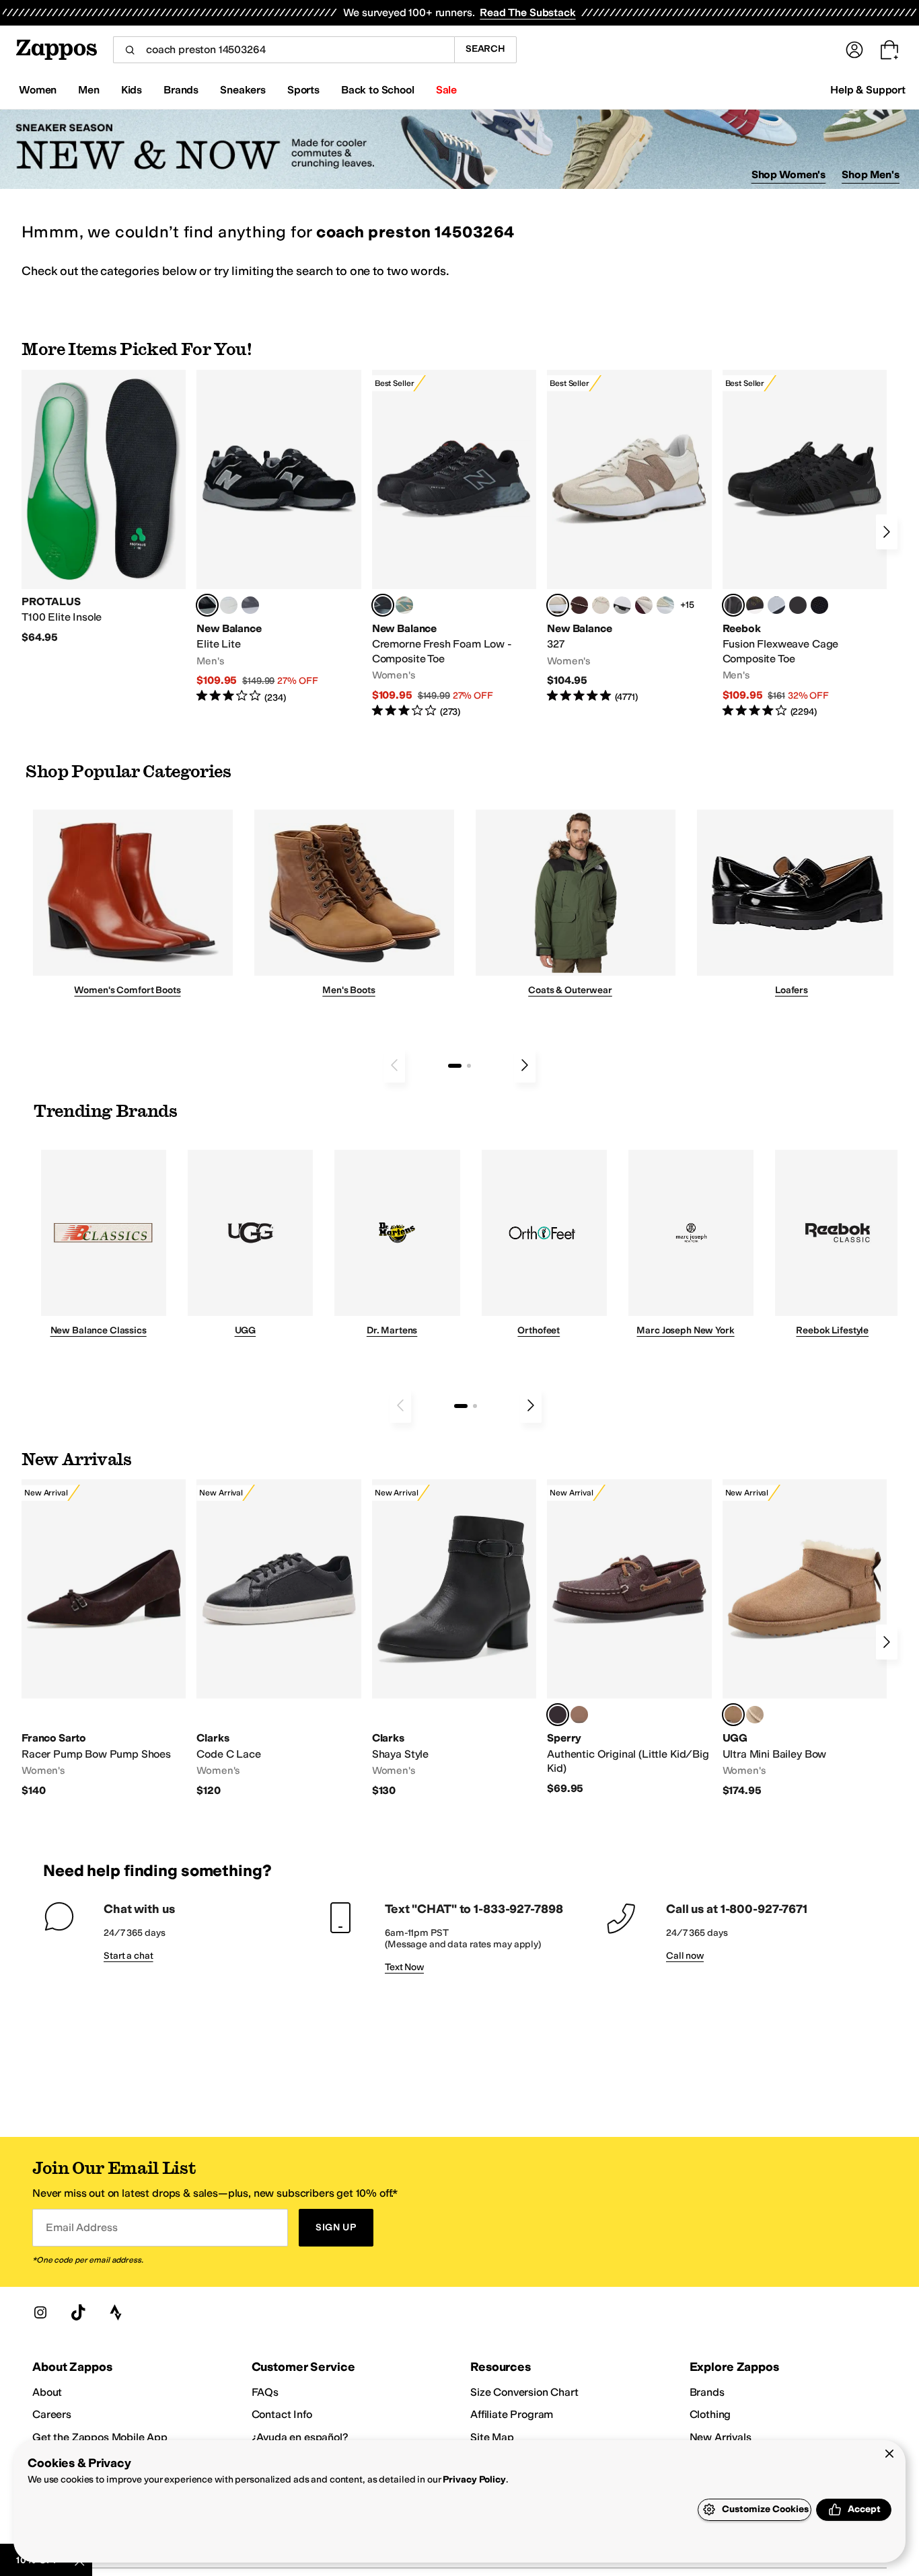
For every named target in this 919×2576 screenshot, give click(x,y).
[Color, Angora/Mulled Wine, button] (644, 605)
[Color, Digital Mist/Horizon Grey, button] (622, 605)
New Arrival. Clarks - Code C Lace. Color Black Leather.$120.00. (279, 1638)
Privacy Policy (474, 2480)
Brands (707, 2392)
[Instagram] (40, 2312)
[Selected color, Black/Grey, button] (383, 605)
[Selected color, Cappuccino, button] (558, 1715)
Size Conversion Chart (524, 2392)
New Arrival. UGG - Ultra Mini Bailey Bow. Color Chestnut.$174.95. (805, 1638)
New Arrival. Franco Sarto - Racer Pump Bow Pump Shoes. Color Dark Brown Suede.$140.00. (104, 1638)
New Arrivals (721, 2437)
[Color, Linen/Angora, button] (601, 605)
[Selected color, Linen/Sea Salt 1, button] (558, 605)
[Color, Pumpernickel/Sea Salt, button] (579, 605)
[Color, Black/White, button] (819, 605)
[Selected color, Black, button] (207, 605)
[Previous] (394, 1065)
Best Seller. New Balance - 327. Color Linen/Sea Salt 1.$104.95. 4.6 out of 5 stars (629, 537)
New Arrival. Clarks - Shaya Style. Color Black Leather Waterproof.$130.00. (454, 1638)
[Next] (887, 532)
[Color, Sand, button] (755, 1715)
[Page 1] (455, 1066)
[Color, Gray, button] (776, 605)
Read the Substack (527, 12)
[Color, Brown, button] (755, 605)
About (47, 2392)
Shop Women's (789, 174)
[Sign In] (854, 50)
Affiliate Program (512, 2414)
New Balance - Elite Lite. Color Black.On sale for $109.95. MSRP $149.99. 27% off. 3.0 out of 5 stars (279, 537)
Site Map (492, 2437)
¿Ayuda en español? (300, 2437)
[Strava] (116, 2312)
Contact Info (282, 2414)
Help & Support (868, 90)
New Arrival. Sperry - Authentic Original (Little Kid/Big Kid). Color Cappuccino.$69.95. (629, 1637)
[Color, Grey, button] (250, 605)
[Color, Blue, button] (229, 605)
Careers (52, 2414)
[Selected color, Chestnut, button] (733, 1715)
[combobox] (284, 50)
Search (485, 49)
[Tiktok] (78, 2312)
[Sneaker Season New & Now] (459, 150)
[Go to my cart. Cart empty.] (889, 50)
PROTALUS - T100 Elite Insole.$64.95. (104, 507)
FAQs (265, 2392)
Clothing (710, 2414)
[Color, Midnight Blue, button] (579, 1715)
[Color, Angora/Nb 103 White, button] (665, 605)
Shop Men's (871, 174)
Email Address (81, 2227)
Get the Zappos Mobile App (100, 2437)
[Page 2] (469, 1066)
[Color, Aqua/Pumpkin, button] (404, 605)
